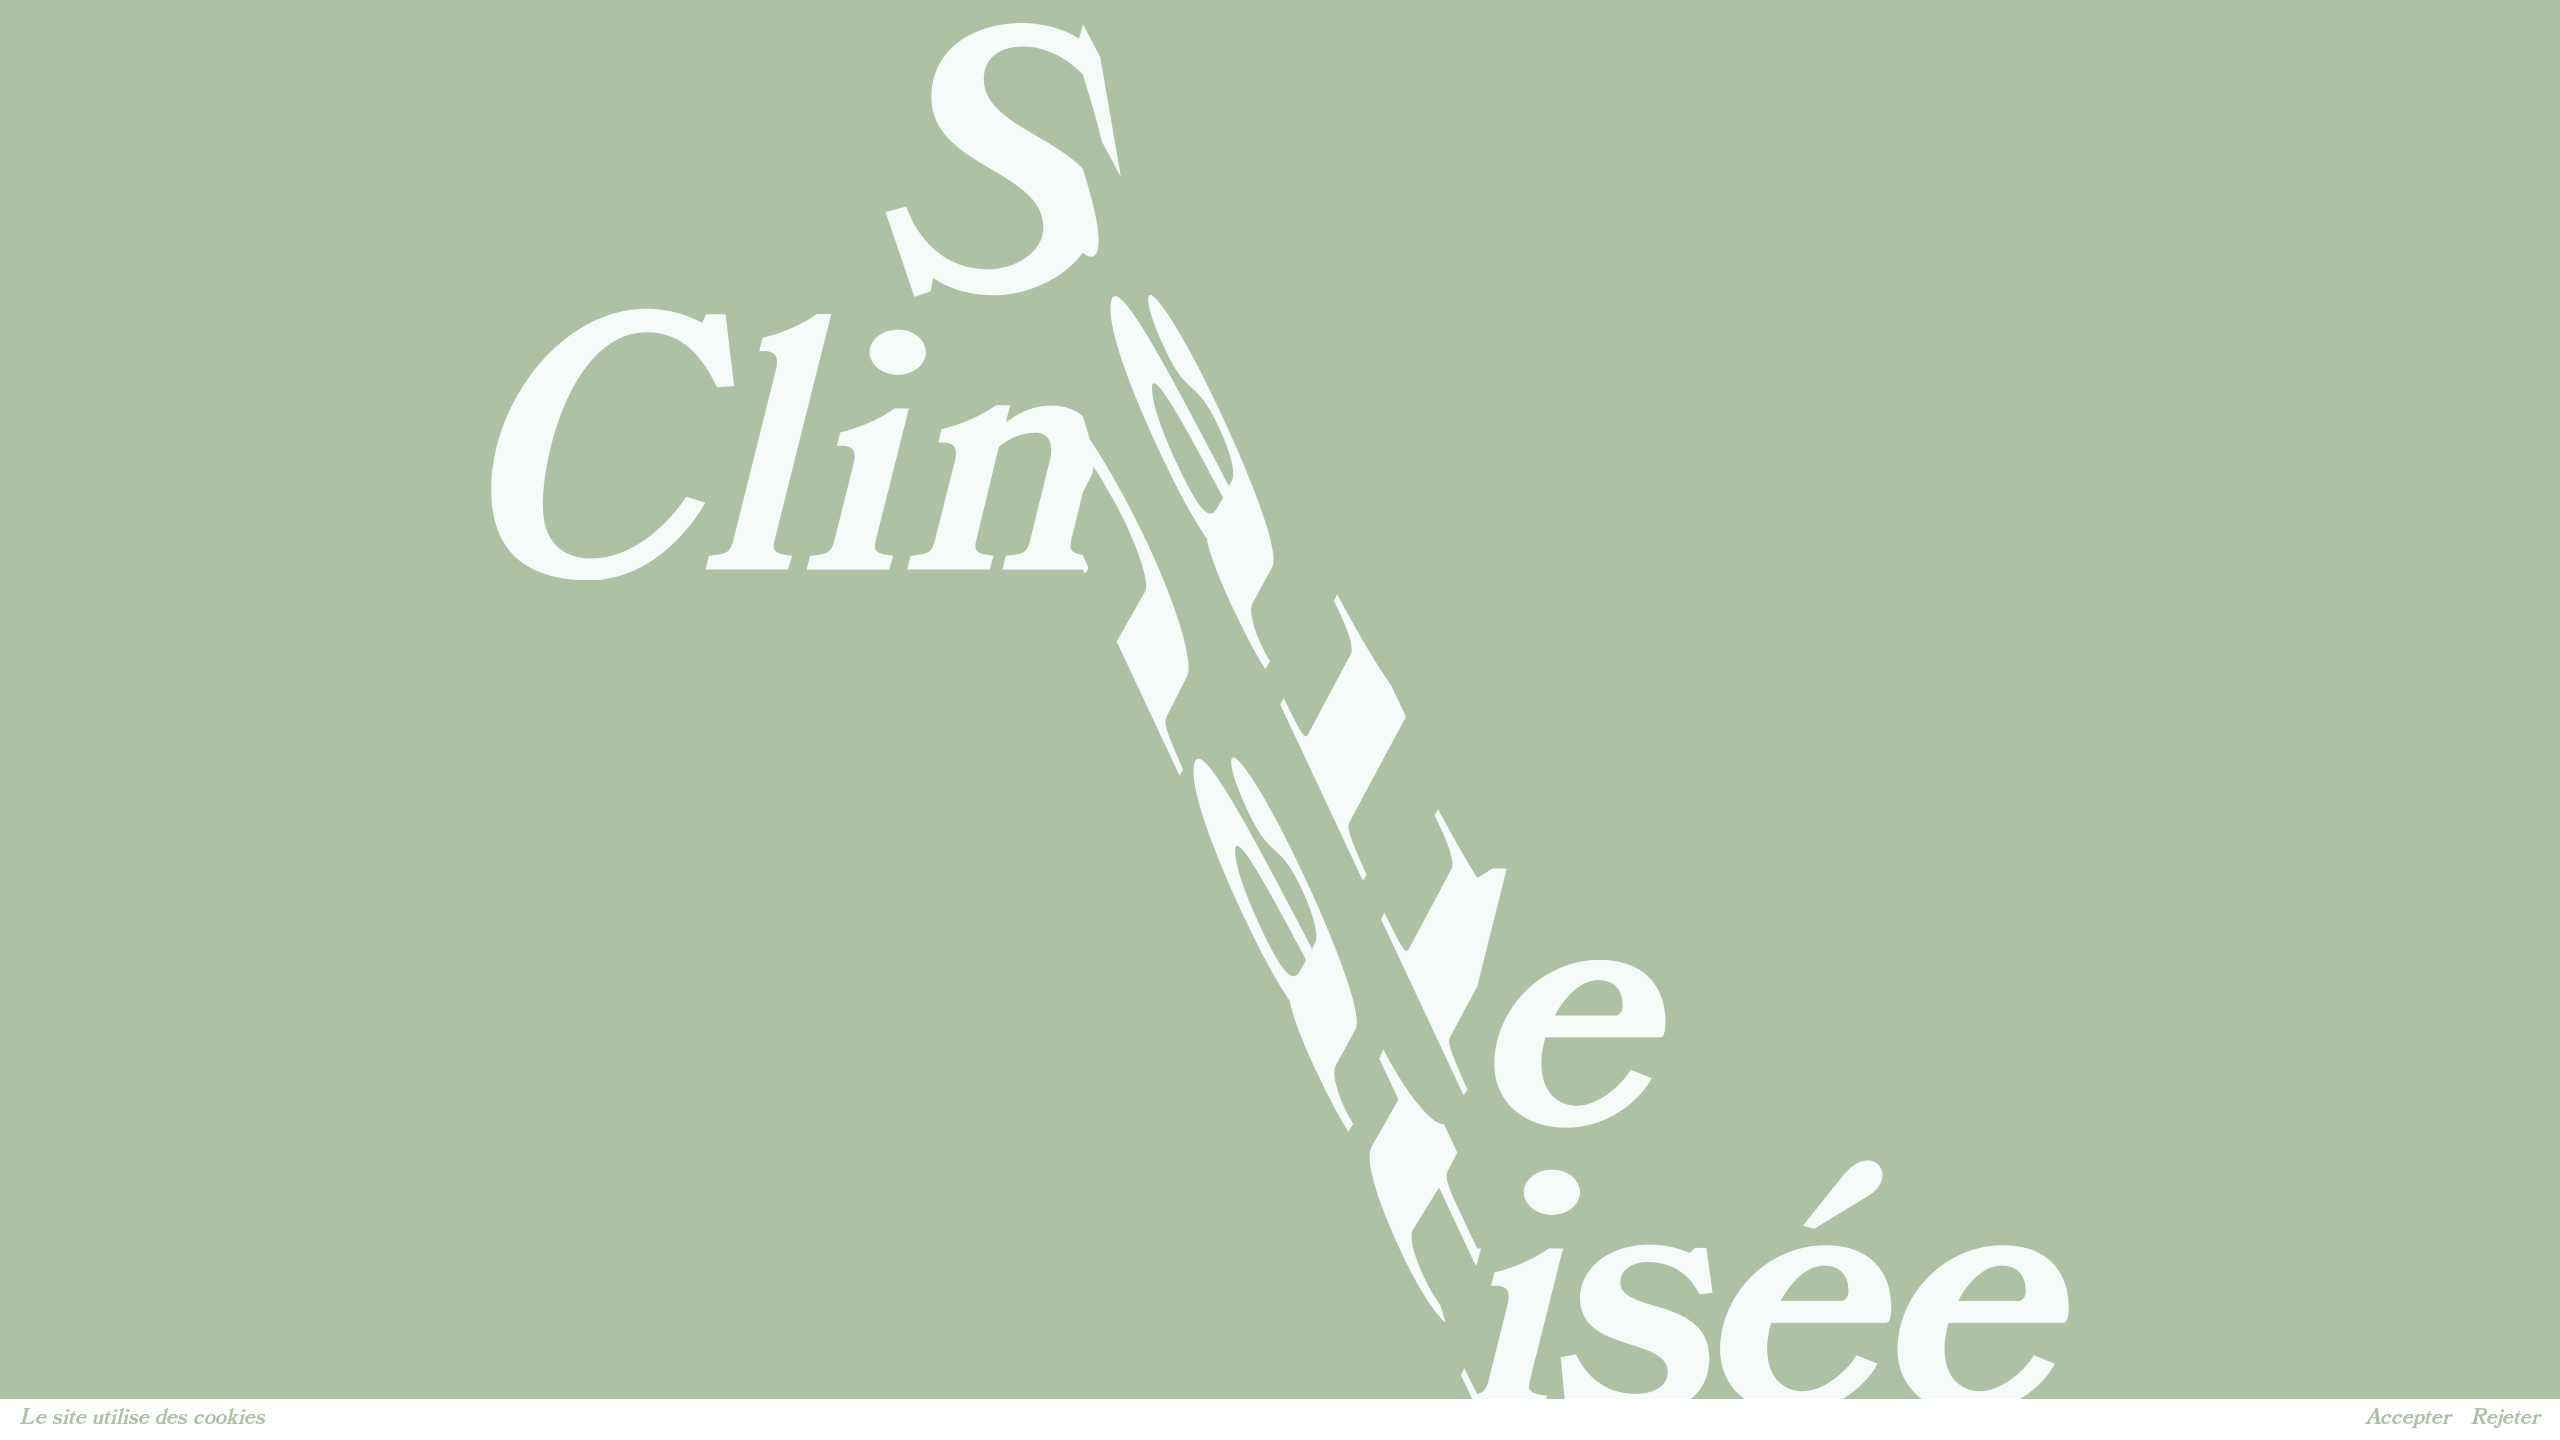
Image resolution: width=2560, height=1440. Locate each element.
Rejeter (2505, 1417)
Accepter (2408, 1417)
